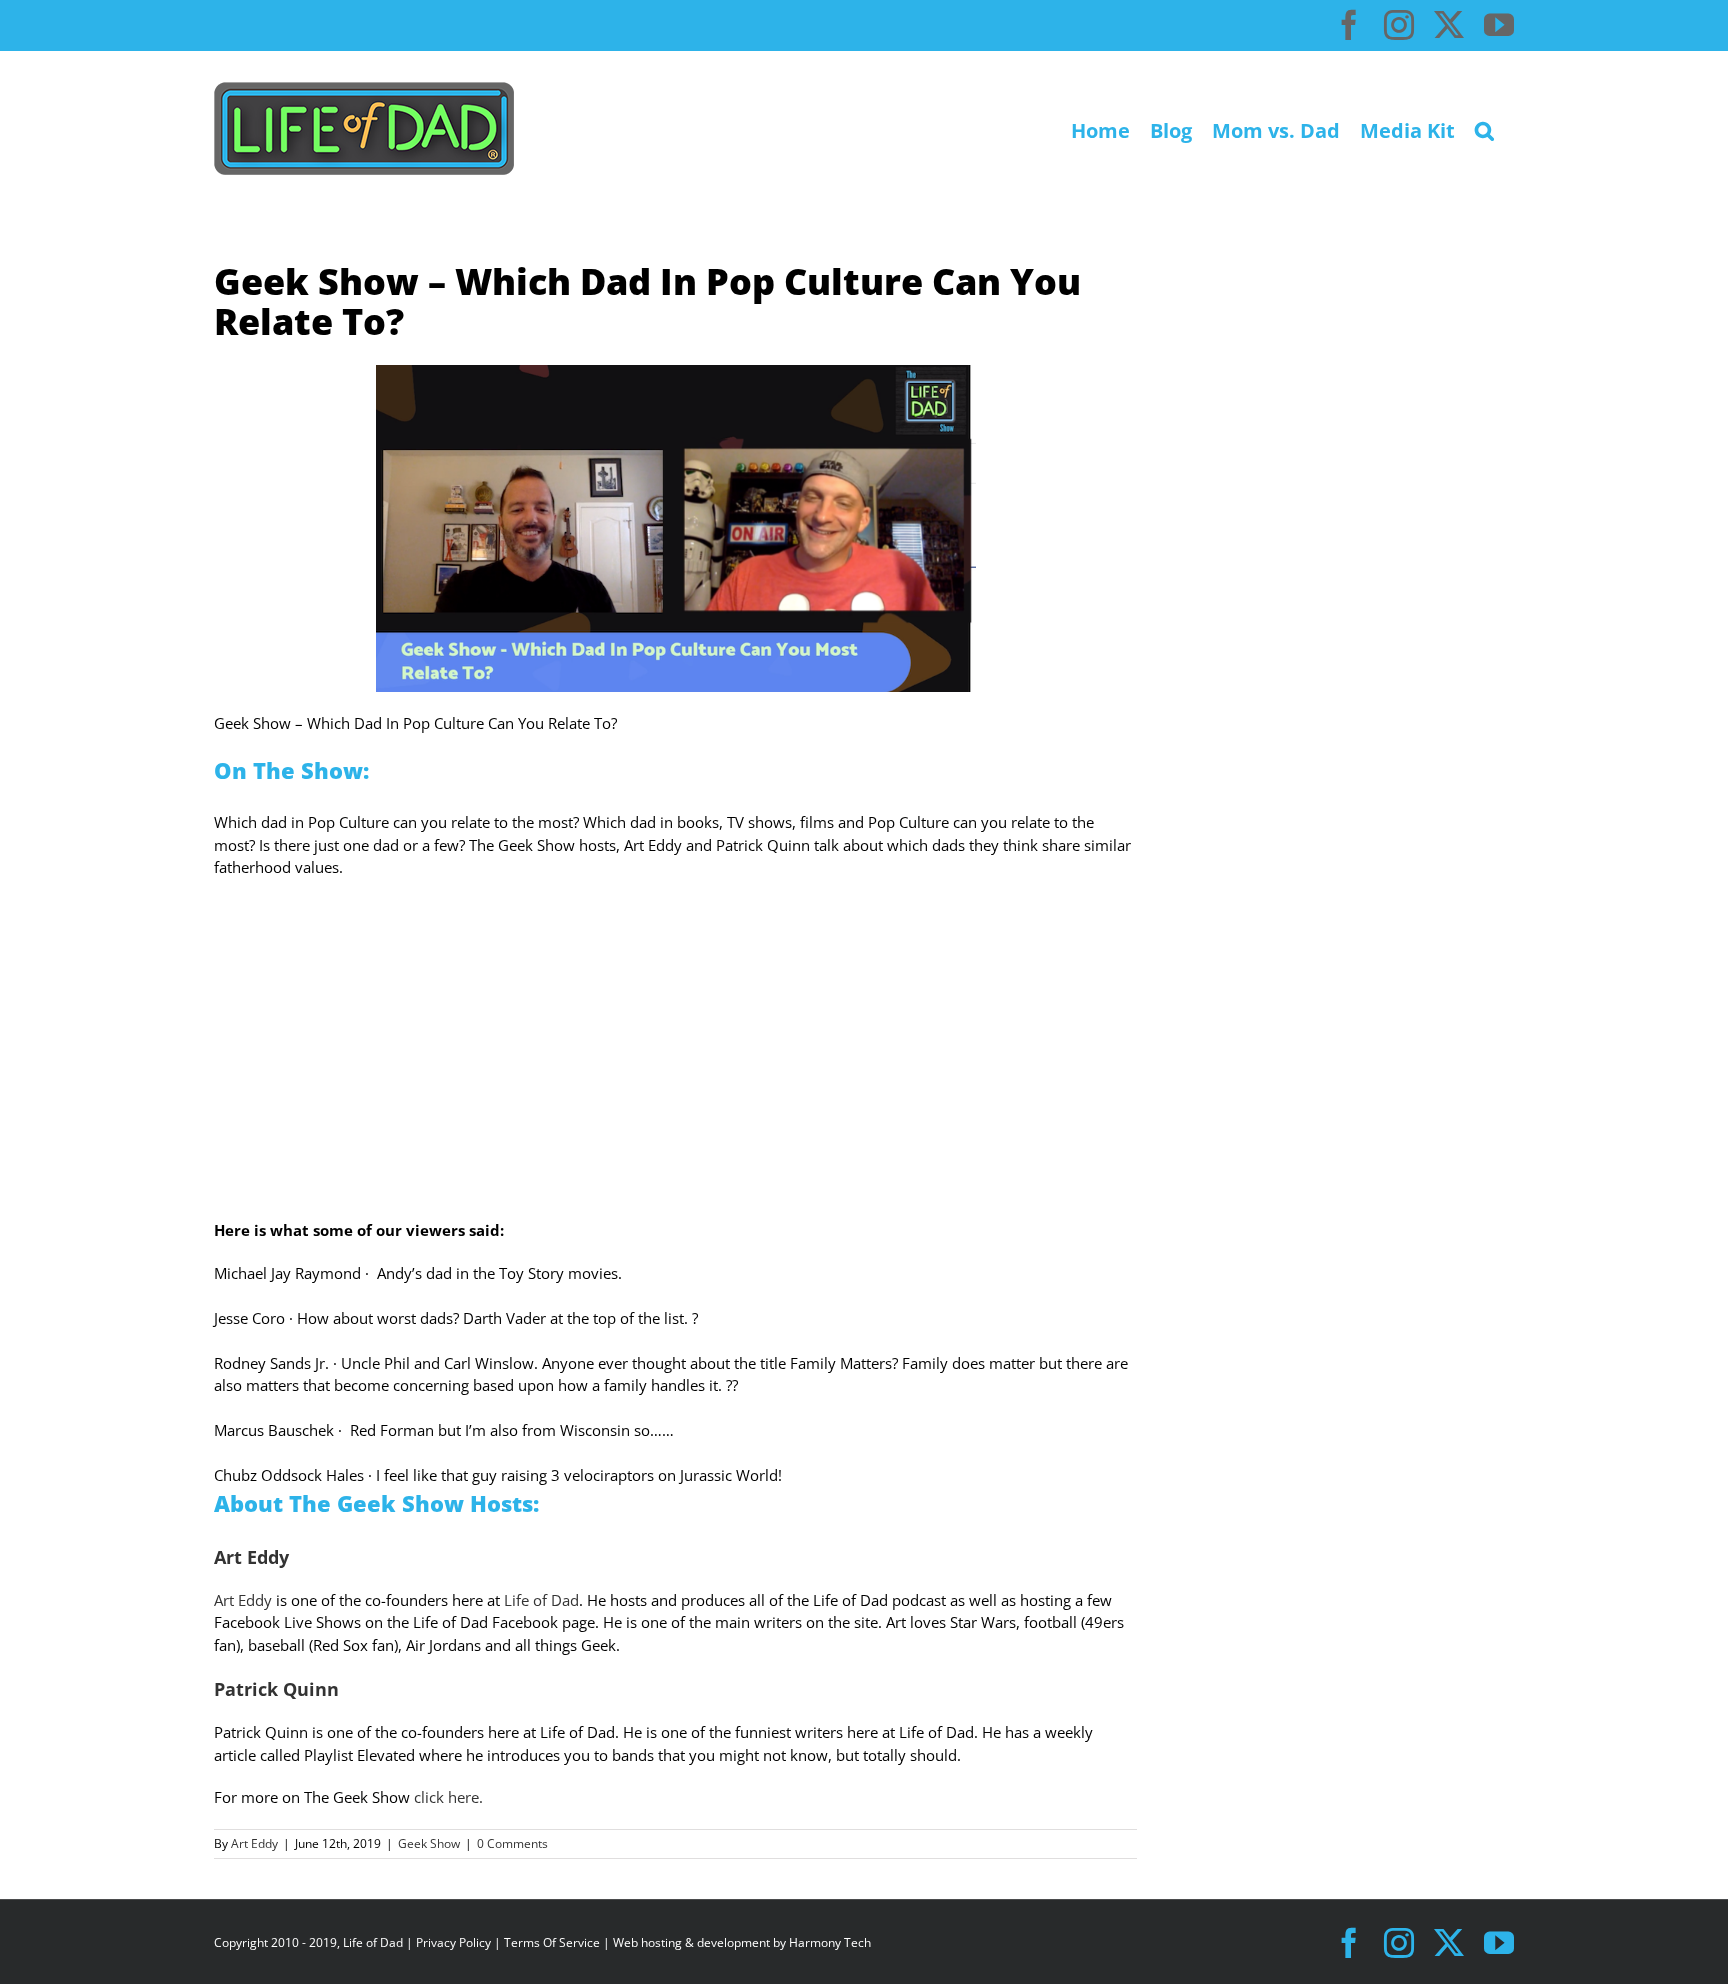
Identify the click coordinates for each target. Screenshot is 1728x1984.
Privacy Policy (453, 1942)
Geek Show (429, 1843)
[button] (1484, 128)
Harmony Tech (830, 1942)
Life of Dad (539, 1600)
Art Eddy (243, 1600)
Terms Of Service (552, 1942)
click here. (450, 1797)
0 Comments (512, 1843)
